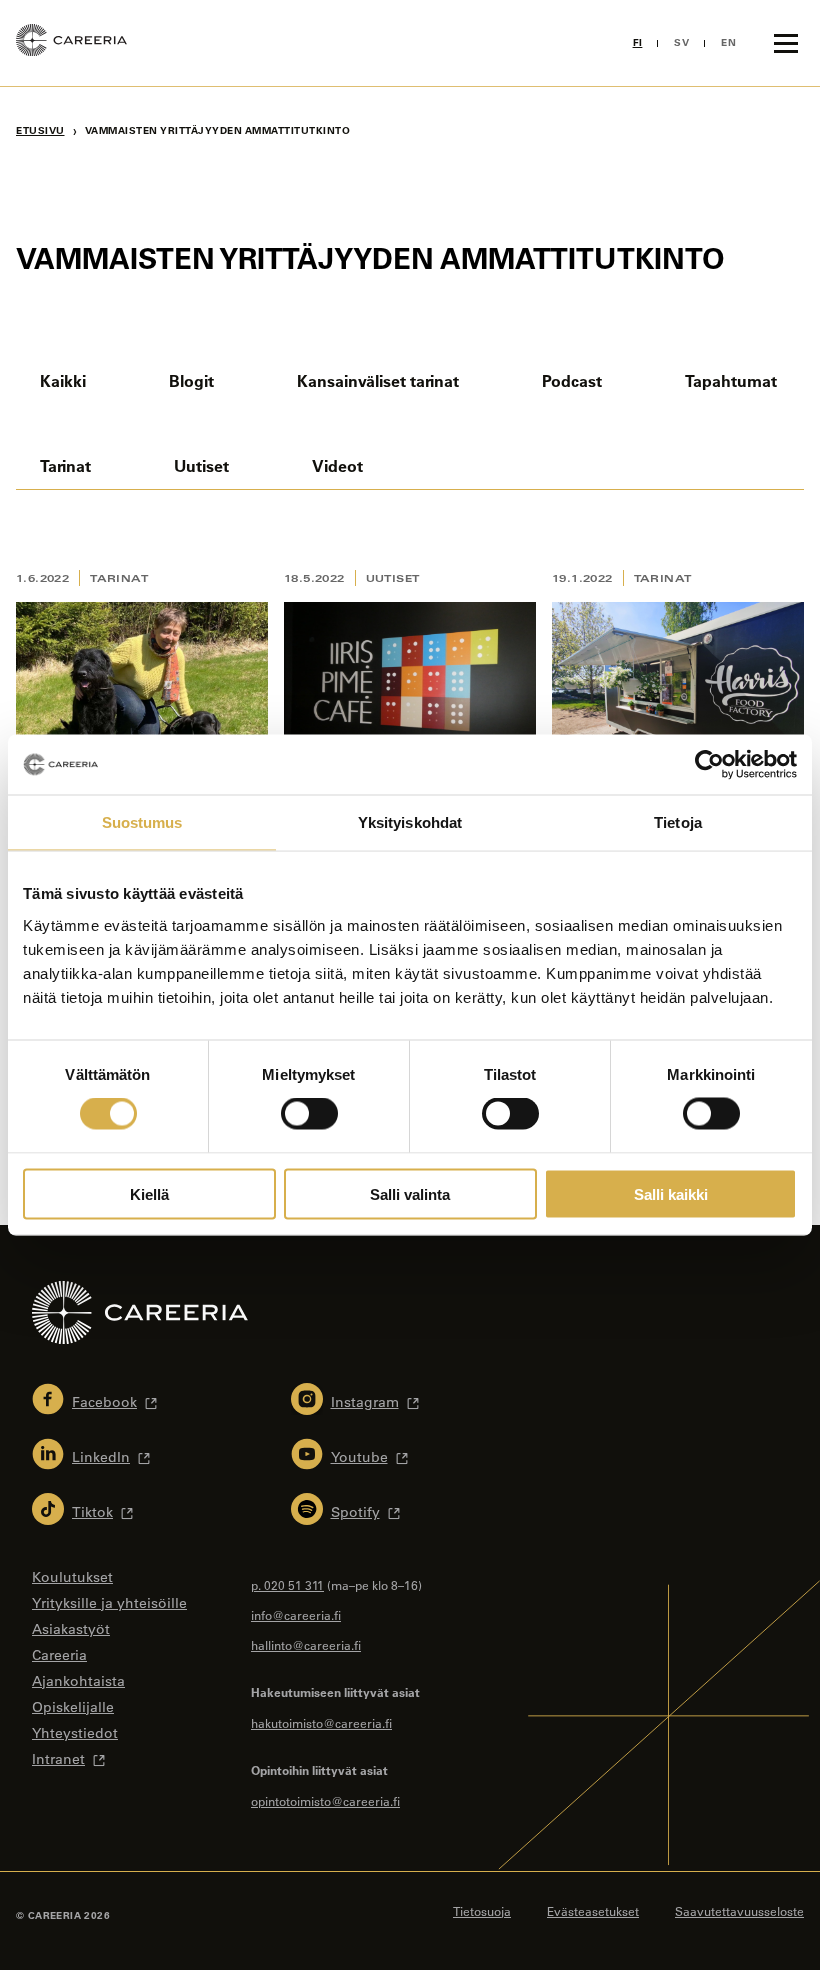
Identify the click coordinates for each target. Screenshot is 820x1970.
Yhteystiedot (75, 1733)
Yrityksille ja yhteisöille (109, 1603)
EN (728, 42)
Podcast (572, 380)
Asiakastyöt (71, 1629)
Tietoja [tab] (678, 822)
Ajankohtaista (78, 1681)
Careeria (59, 1655)
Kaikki (63, 380)
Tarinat (65, 465)
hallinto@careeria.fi (306, 1645)
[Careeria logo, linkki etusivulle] (71, 43)
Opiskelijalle (73, 1707)
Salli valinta (410, 1193)
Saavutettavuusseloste (739, 1911)
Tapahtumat (731, 380)
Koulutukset (72, 1577)
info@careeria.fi (296, 1615)
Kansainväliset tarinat (378, 380)
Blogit (191, 380)
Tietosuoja (482, 1911)
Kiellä (149, 1193)
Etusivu (40, 130)
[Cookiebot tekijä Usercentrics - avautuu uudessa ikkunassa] (709, 765)
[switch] (309, 1114)
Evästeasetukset (593, 1911)
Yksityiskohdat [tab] (410, 822)
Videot (337, 465)
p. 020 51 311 (287, 1585)
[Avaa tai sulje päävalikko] (786, 43)
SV (681, 42)
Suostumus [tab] (142, 822)
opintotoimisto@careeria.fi (325, 1801)
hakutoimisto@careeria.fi (321, 1723)
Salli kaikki (671, 1193)
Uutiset (201, 465)
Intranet (58, 1759)
